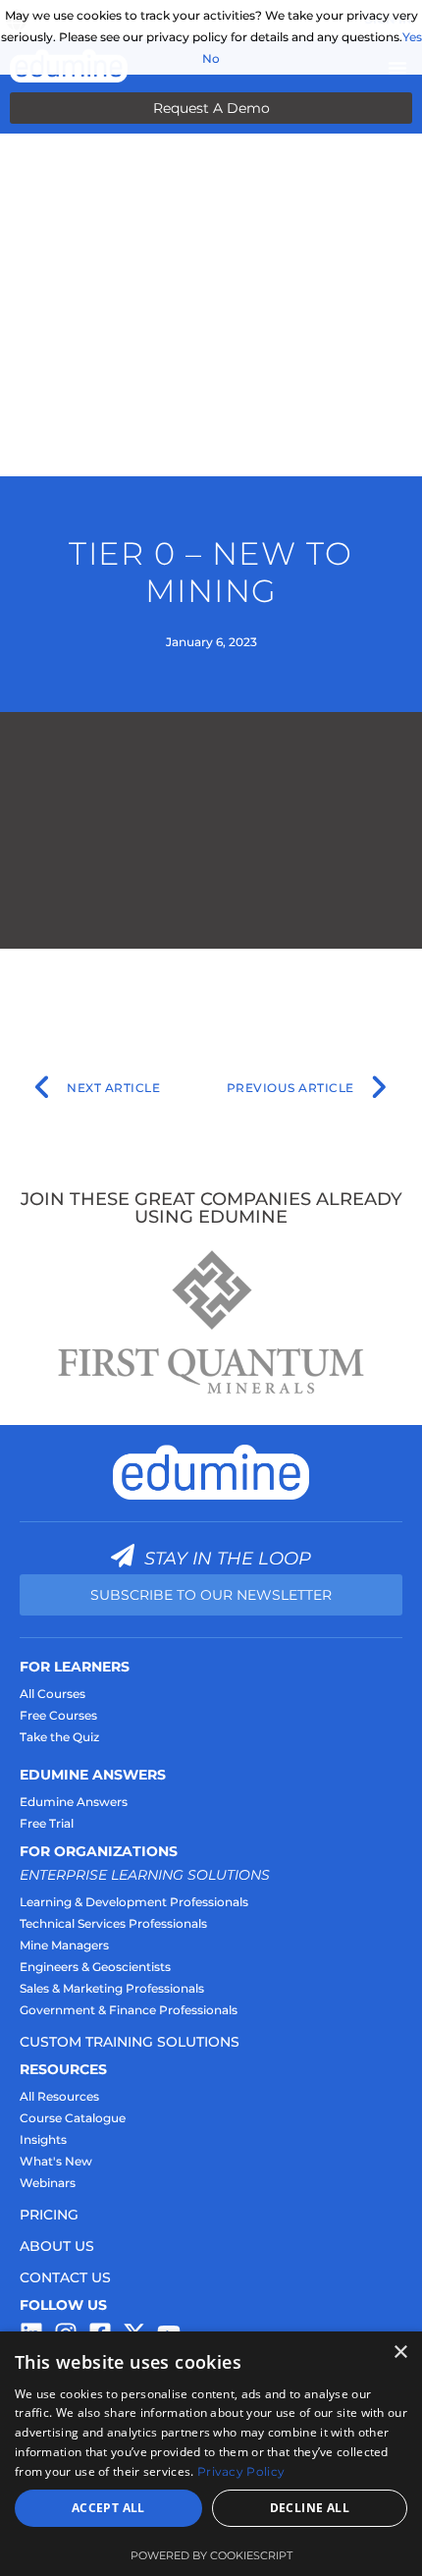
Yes (412, 37)
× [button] (400, 2353)
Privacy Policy (241, 2471)
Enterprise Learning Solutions (145, 1875)
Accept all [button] (108, 2508)
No (211, 58)
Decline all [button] (310, 2508)
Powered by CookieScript (211, 2555)
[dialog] (211, 2454)
